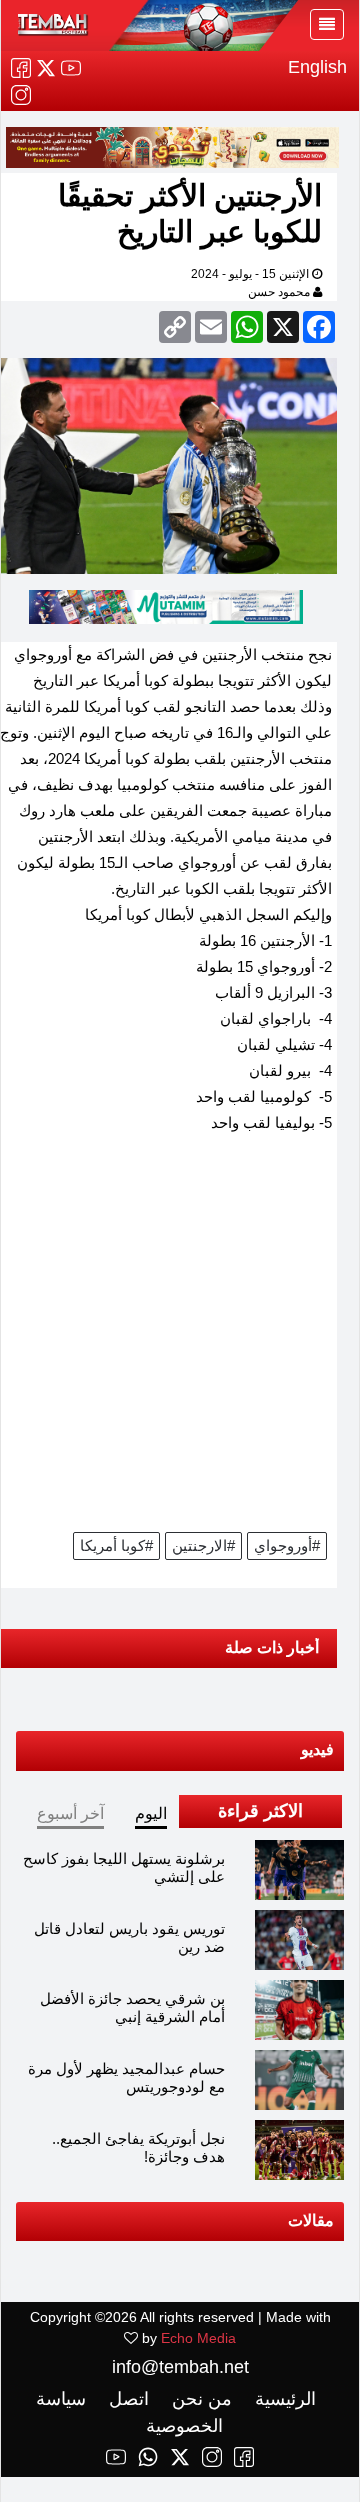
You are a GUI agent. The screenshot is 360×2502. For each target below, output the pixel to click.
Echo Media (198, 2338)
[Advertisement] (180, 1339)
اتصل (126, 2399)
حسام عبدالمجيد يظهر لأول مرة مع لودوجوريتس (126, 2077)
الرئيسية (283, 2399)
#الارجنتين (203, 1545)
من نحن (199, 2399)
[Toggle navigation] (327, 24)
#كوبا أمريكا (116, 1545)
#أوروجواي (287, 1545)
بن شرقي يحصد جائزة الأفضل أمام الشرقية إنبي (132, 2007)
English (317, 67)
